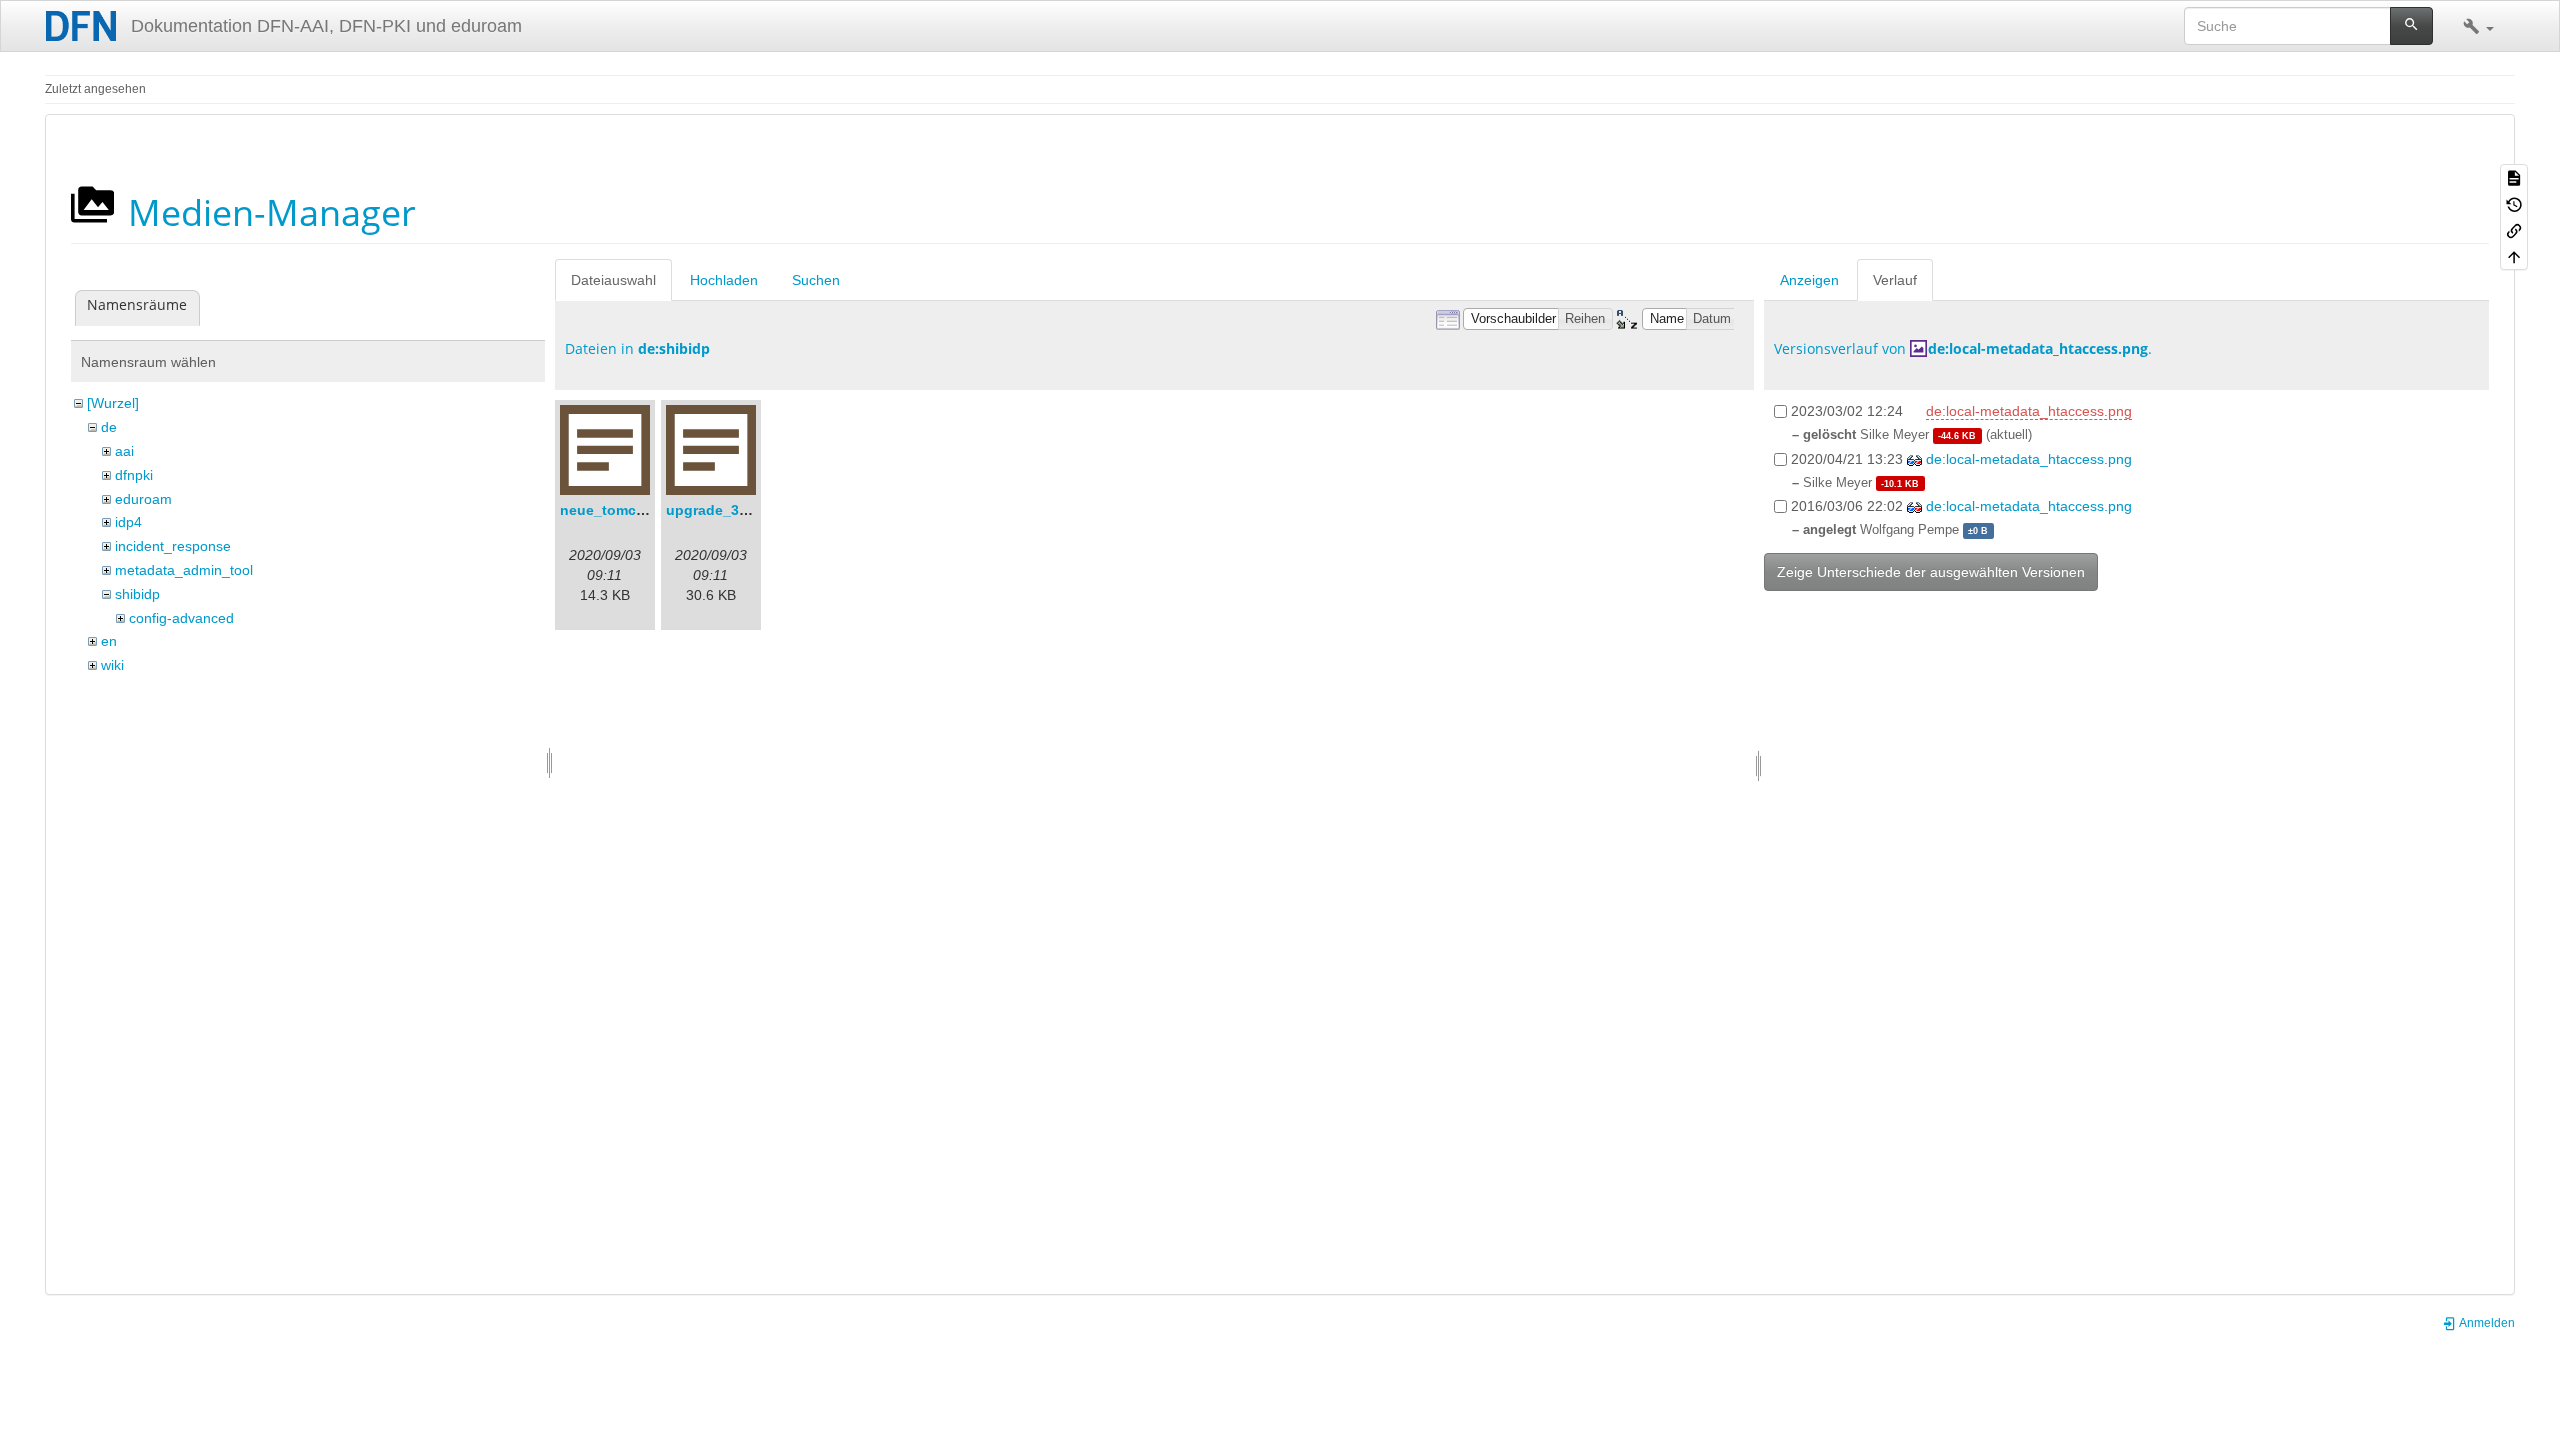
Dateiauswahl (613, 280)
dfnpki (134, 475)
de (109, 427)
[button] (2478, 26)
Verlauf (1895, 280)
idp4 (128, 522)
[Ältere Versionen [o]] (2514, 203)
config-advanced (181, 618)
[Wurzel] (113, 403)
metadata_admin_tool (184, 570)
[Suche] (2411, 26)
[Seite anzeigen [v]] (2514, 177)
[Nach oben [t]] (2514, 256)
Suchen (816, 280)
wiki (112, 665)
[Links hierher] (2514, 230)
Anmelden (2486, 1323)
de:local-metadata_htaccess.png (2038, 348)
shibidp (137, 594)
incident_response (173, 546)
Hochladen (724, 280)
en (109, 641)
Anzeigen (1809, 280)
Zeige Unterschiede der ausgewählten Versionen (1931, 572)
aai (124, 451)
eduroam (143, 499)
